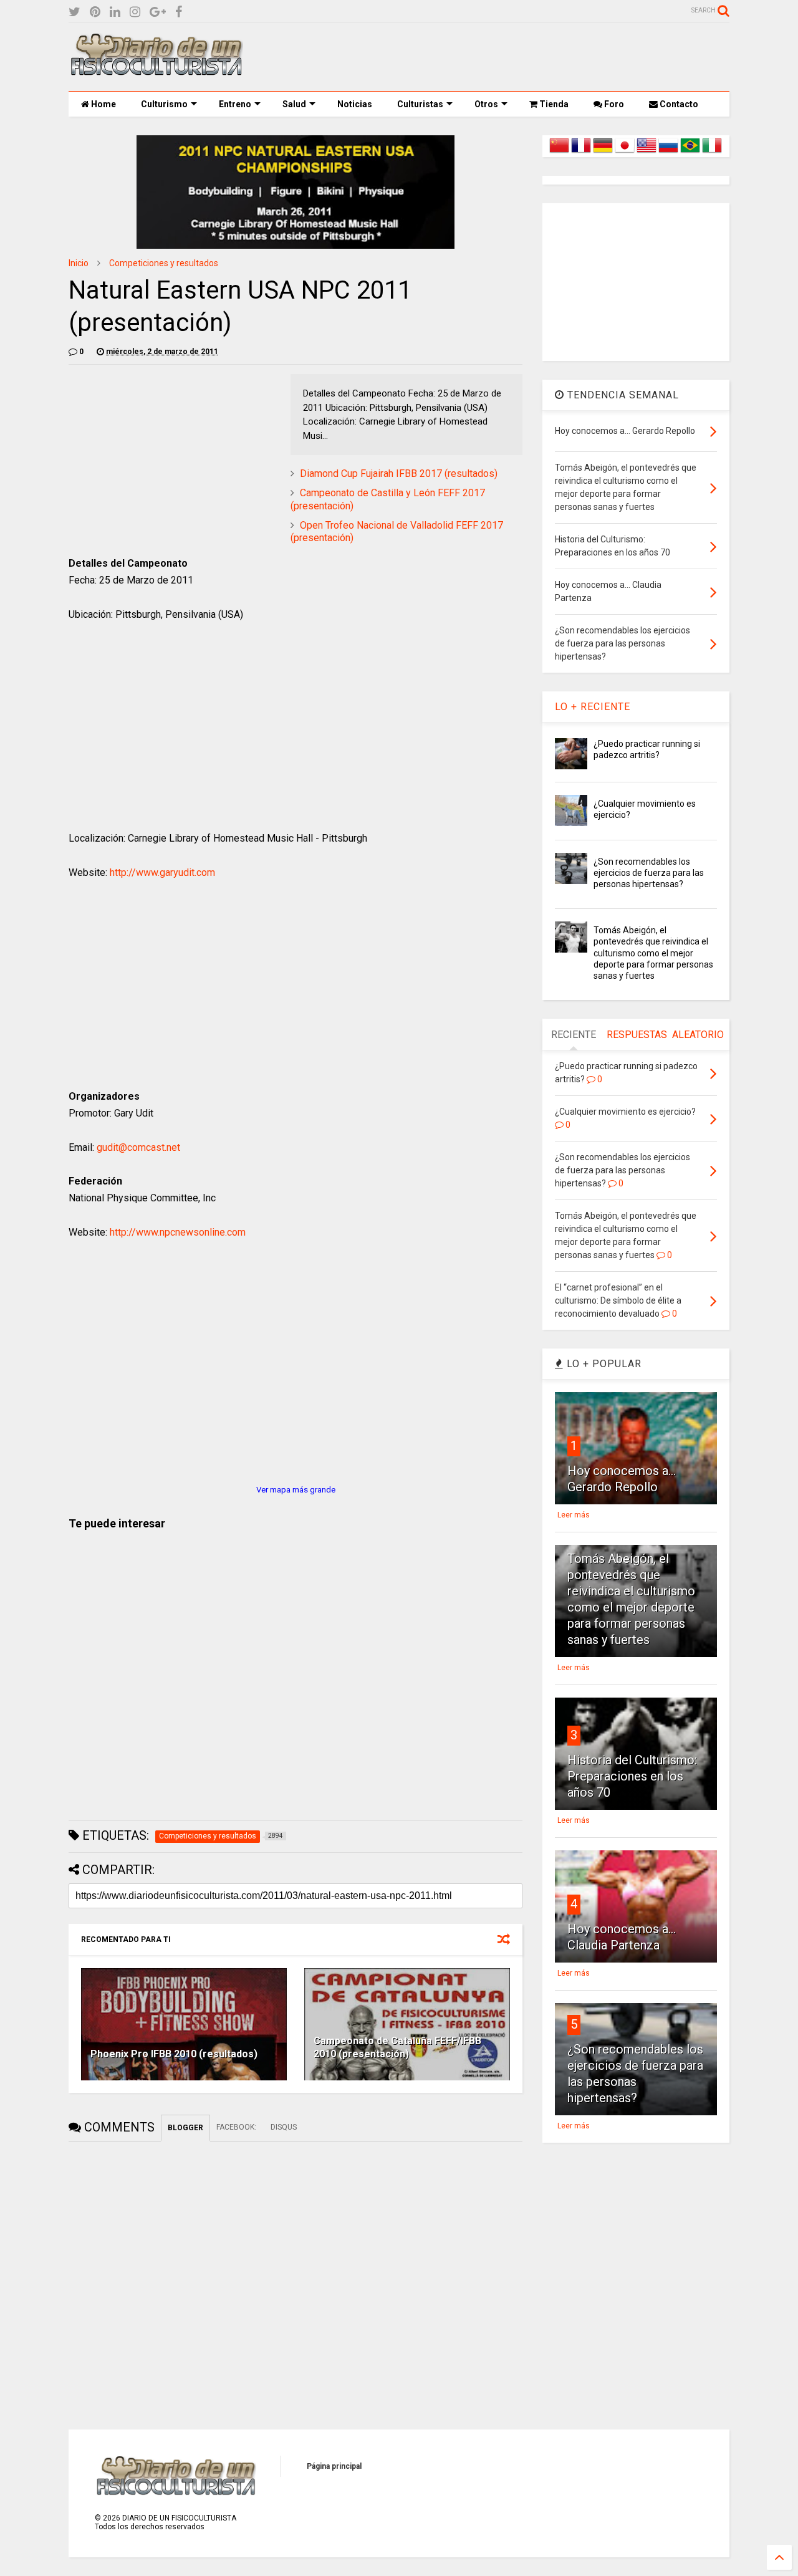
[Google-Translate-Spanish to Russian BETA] (668, 153)
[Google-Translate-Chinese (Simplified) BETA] (559, 153)
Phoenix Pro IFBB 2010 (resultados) (174, 2054)
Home (103, 104)
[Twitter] (75, 12)
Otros (486, 104)
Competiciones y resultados (164, 263)
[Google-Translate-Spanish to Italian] (712, 153)
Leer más (574, 1515)
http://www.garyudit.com (162, 872)
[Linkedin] (115, 12)
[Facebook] (179, 12)
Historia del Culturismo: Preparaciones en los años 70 (632, 1776)
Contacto (678, 104)
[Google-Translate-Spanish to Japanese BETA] (625, 153)
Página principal (334, 2466)
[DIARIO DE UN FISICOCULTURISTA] (156, 71)
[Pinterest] (95, 12)
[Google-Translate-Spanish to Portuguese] (690, 153)
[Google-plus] (158, 12)
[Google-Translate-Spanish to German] (603, 153)
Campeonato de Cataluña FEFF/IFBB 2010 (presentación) (397, 2047)
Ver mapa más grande (296, 1490)
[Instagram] (135, 12)
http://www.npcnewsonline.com (178, 1232)
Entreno (235, 104)
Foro (613, 104)
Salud (294, 104)
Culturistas (420, 104)
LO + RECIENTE (593, 707)
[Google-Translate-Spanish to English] (647, 153)
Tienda (553, 104)
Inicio (79, 263)
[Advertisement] (502, 57)
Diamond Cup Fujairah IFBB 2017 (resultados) (399, 473)
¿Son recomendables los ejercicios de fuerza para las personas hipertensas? (649, 873)
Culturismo (164, 104)
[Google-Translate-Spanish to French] (581, 153)
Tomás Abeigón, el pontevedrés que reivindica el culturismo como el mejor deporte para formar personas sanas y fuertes (653, 953)
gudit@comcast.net (138, 1147)
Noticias (355, 104)
